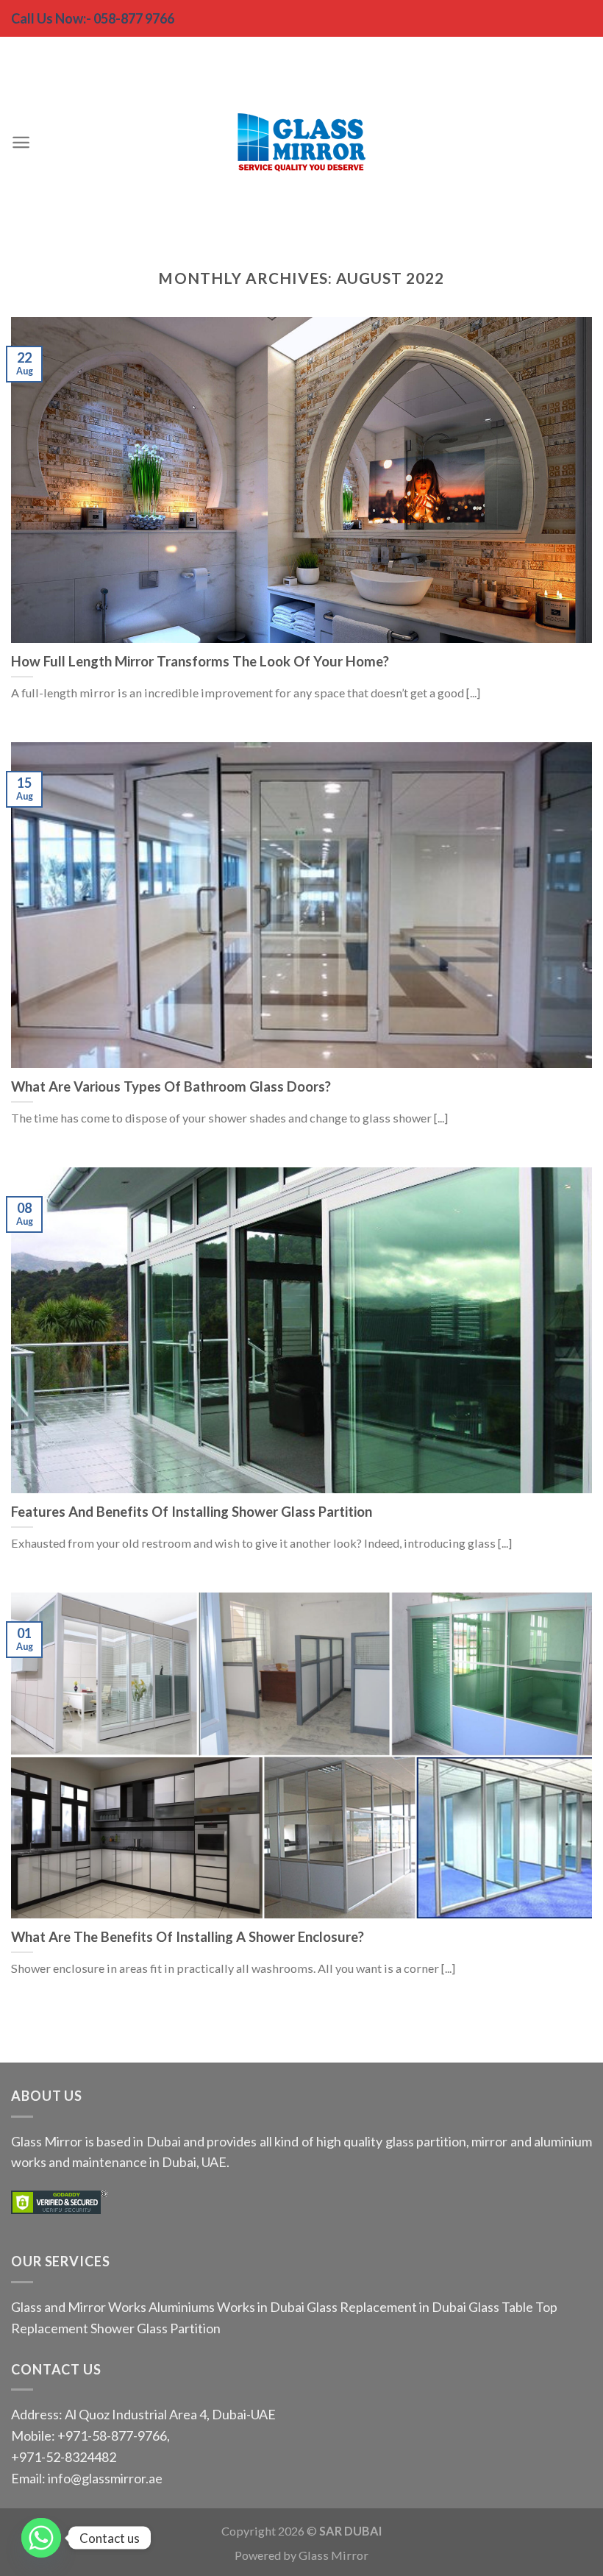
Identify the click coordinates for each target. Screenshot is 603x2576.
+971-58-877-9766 (111, 2436)
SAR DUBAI (351, 2531)
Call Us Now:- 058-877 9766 (93, 18)
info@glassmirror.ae (105, 2478)
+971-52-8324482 (64, 2457)
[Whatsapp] (41, 2538)
